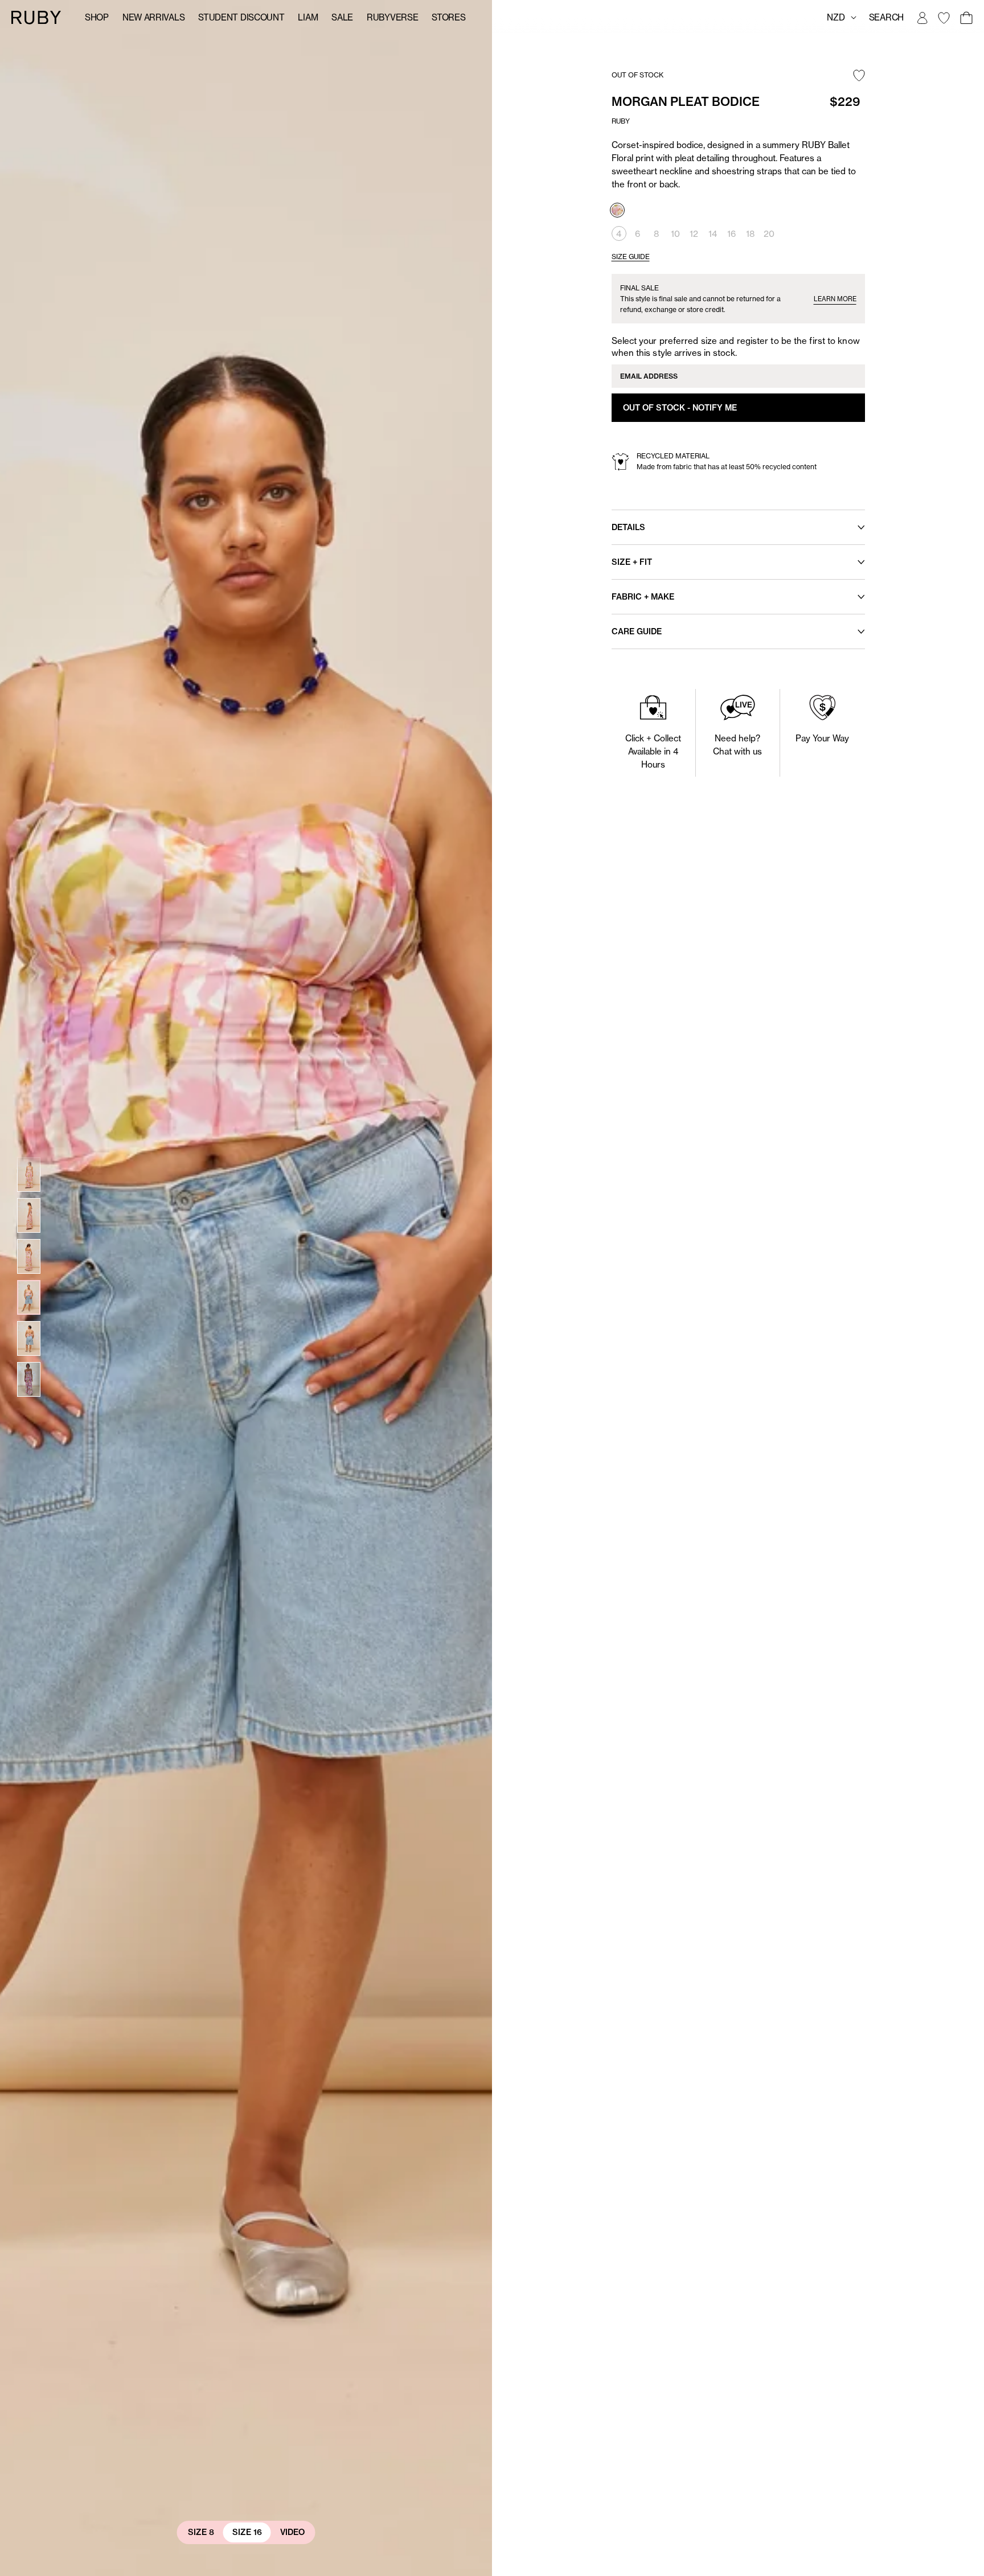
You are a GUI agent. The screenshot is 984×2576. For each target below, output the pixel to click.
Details (628, 527)
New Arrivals (153, 17)
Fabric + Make (643, 597)
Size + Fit (632, 562)
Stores (448, 17)
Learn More (835, 299)
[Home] (36, 17)
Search (886, 17)
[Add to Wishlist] (859, 76)
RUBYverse (392, 17)
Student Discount (241, 17)
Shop (97, 17)
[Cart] (966, 18)
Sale (342, 17)
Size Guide (631, 257)
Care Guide (637, 631)
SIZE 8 (201, 2532)
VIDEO (292, 2532)
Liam (308, 17)
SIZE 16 (247, 2532)
